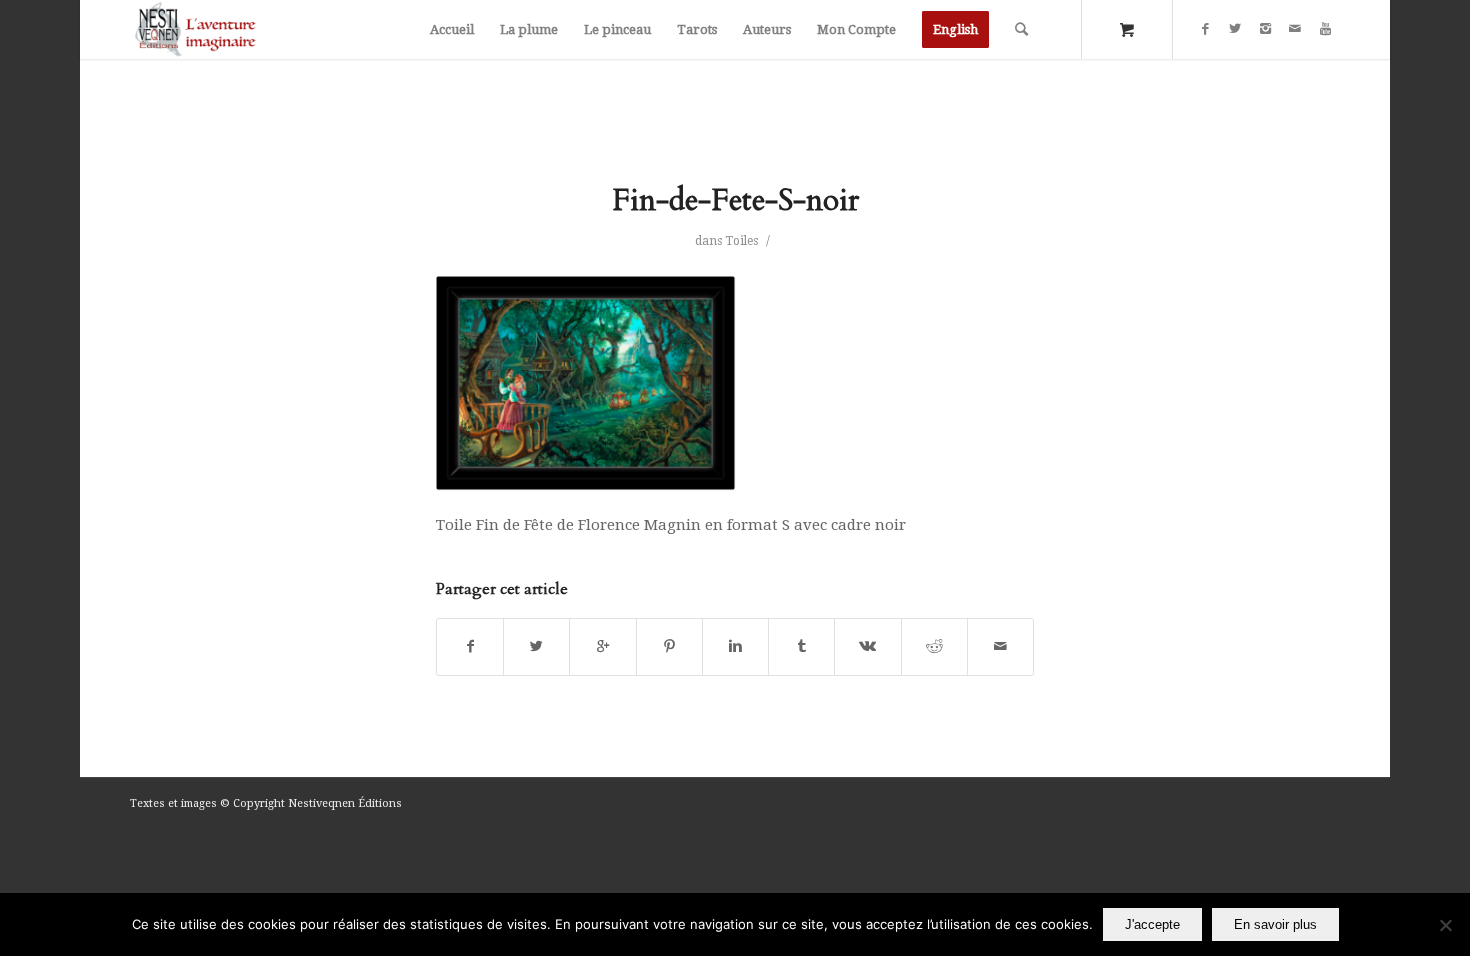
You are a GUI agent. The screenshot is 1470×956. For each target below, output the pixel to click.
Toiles (741, 241)
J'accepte (1152, 924)
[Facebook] (1205, 29)
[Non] (1445, 925)
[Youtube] (1325, 29)
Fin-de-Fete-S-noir (735, 200)
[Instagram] (1265, 29)
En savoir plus (1275, 924)
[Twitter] (1235, 29)
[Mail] (1295, 29)
